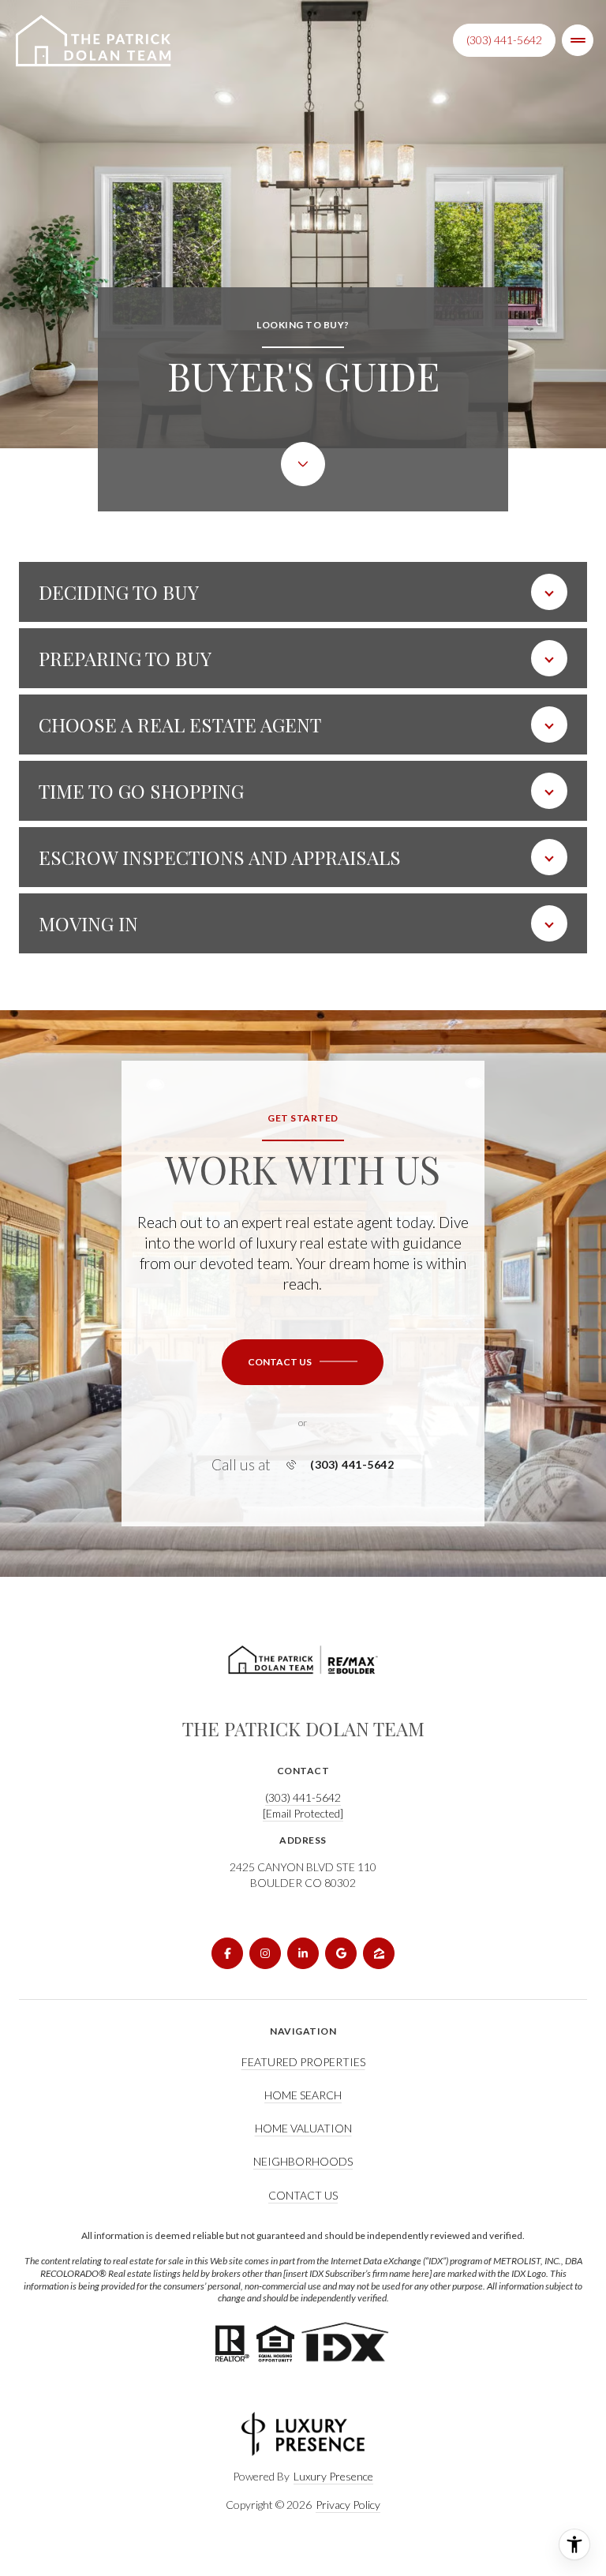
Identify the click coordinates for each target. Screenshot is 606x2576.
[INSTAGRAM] (265, 1953)
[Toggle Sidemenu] (578, 40)
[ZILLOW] (379, 1953)
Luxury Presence (333, 2476)
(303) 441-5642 (504, 40)
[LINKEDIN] (303, 1953)
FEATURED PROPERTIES (303, 2062)
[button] (303, 1362)
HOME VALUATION (303, 2128)
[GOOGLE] (341, 1953)
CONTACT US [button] (303, 2195)
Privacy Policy (348, 2505)
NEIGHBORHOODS (303, 2161)
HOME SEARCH (303, 2095)
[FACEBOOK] (227, 1953)
